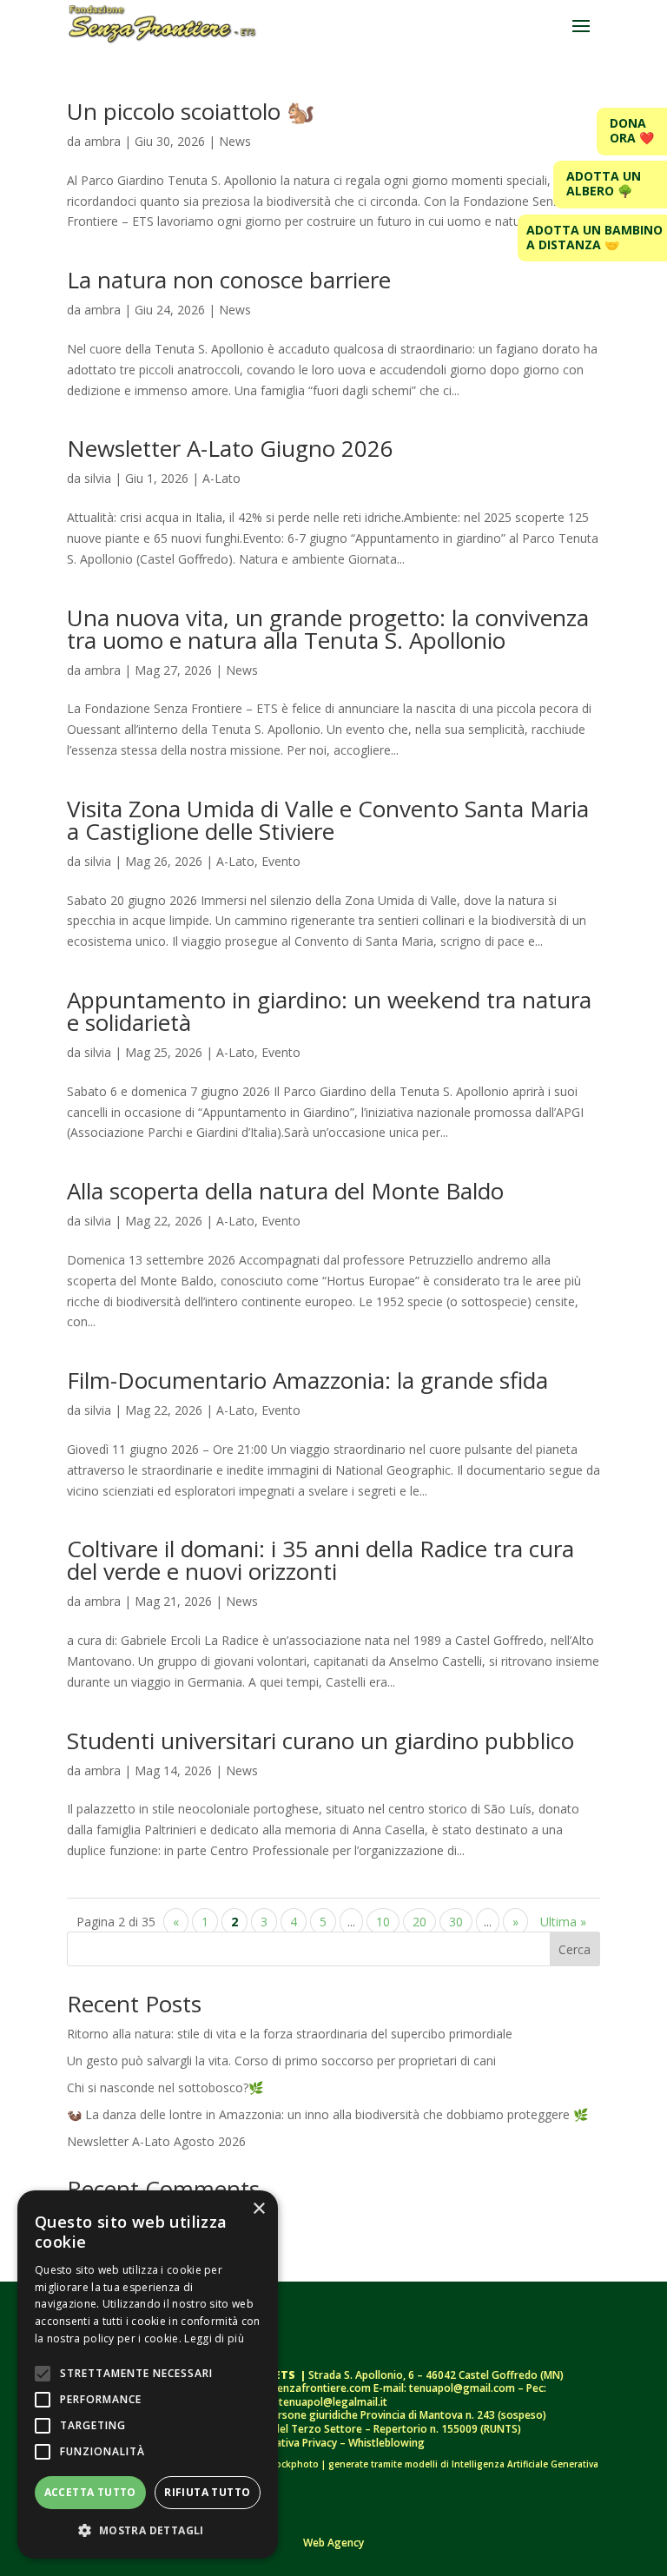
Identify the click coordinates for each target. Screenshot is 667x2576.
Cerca (575, 1949)
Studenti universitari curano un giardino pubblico (324, 1740)
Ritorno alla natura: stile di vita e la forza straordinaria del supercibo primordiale (290, 2034)
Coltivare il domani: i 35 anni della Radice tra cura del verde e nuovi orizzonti (320, 1560)
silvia (98, 478)
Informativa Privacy (291, 2443)
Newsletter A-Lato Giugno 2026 (230, 448)
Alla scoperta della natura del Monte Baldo (285, 1191)
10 (383, 1922)
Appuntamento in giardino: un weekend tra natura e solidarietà (329, 1011)
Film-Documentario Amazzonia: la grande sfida (307, 1380)
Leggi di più (214, 2338)
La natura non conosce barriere (229, 280)
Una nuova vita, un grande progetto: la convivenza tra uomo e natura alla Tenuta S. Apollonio (328, 629)
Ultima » (563, 1922)
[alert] (148, 2375)
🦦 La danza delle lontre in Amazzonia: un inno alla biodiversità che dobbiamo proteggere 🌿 (327, 2114)
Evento (281, 861)
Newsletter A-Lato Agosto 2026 (156, 2141)
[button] (148, 2531)
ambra (102, 141)
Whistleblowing (386, 2443)
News (235, 141)
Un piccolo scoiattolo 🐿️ (191, 111)
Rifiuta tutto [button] (207, 2492)
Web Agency (333, 2543)
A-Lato (221, 478)
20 (419, 1922)
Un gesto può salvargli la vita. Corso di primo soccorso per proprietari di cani (281, 2061)
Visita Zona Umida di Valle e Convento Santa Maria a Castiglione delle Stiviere (328, 820)
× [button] (258, 2209)
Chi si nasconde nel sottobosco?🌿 (165, 2087)
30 (456, 1922)
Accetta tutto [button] (90, 2492)
